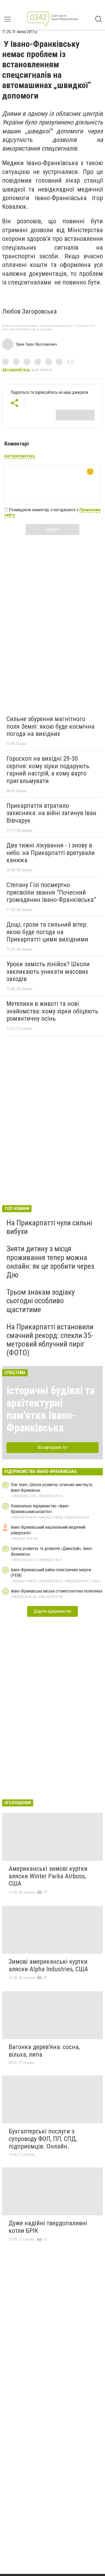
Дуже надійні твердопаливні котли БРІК (48, 2227)
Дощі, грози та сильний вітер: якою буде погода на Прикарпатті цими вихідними (47, 932)
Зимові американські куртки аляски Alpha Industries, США (48, 1965)
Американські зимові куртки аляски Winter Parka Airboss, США (48, 1876)
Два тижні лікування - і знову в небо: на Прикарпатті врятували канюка (51, 853)
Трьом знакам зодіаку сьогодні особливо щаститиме (41, 1301)
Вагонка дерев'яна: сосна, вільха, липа (44, 2051)
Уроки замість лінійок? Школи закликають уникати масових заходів (48, 971)
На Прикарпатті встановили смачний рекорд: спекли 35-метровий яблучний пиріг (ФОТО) (50, 1340)
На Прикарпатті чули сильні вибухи (49, 1227)
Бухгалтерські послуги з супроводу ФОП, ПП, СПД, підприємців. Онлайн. (43, 2139)
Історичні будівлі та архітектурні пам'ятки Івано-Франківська (51, 1409)
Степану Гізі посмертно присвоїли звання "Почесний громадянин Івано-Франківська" (51, 892)
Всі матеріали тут (53, 1447)
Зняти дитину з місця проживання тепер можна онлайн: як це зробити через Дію (50, 1262)
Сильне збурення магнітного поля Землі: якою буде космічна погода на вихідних (50, 726)
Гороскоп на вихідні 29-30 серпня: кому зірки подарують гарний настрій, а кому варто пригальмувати (48, 770)
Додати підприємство (52, 1611)
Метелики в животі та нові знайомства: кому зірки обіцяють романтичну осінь (52, 1011)
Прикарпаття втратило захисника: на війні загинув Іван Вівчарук (51, 813)
